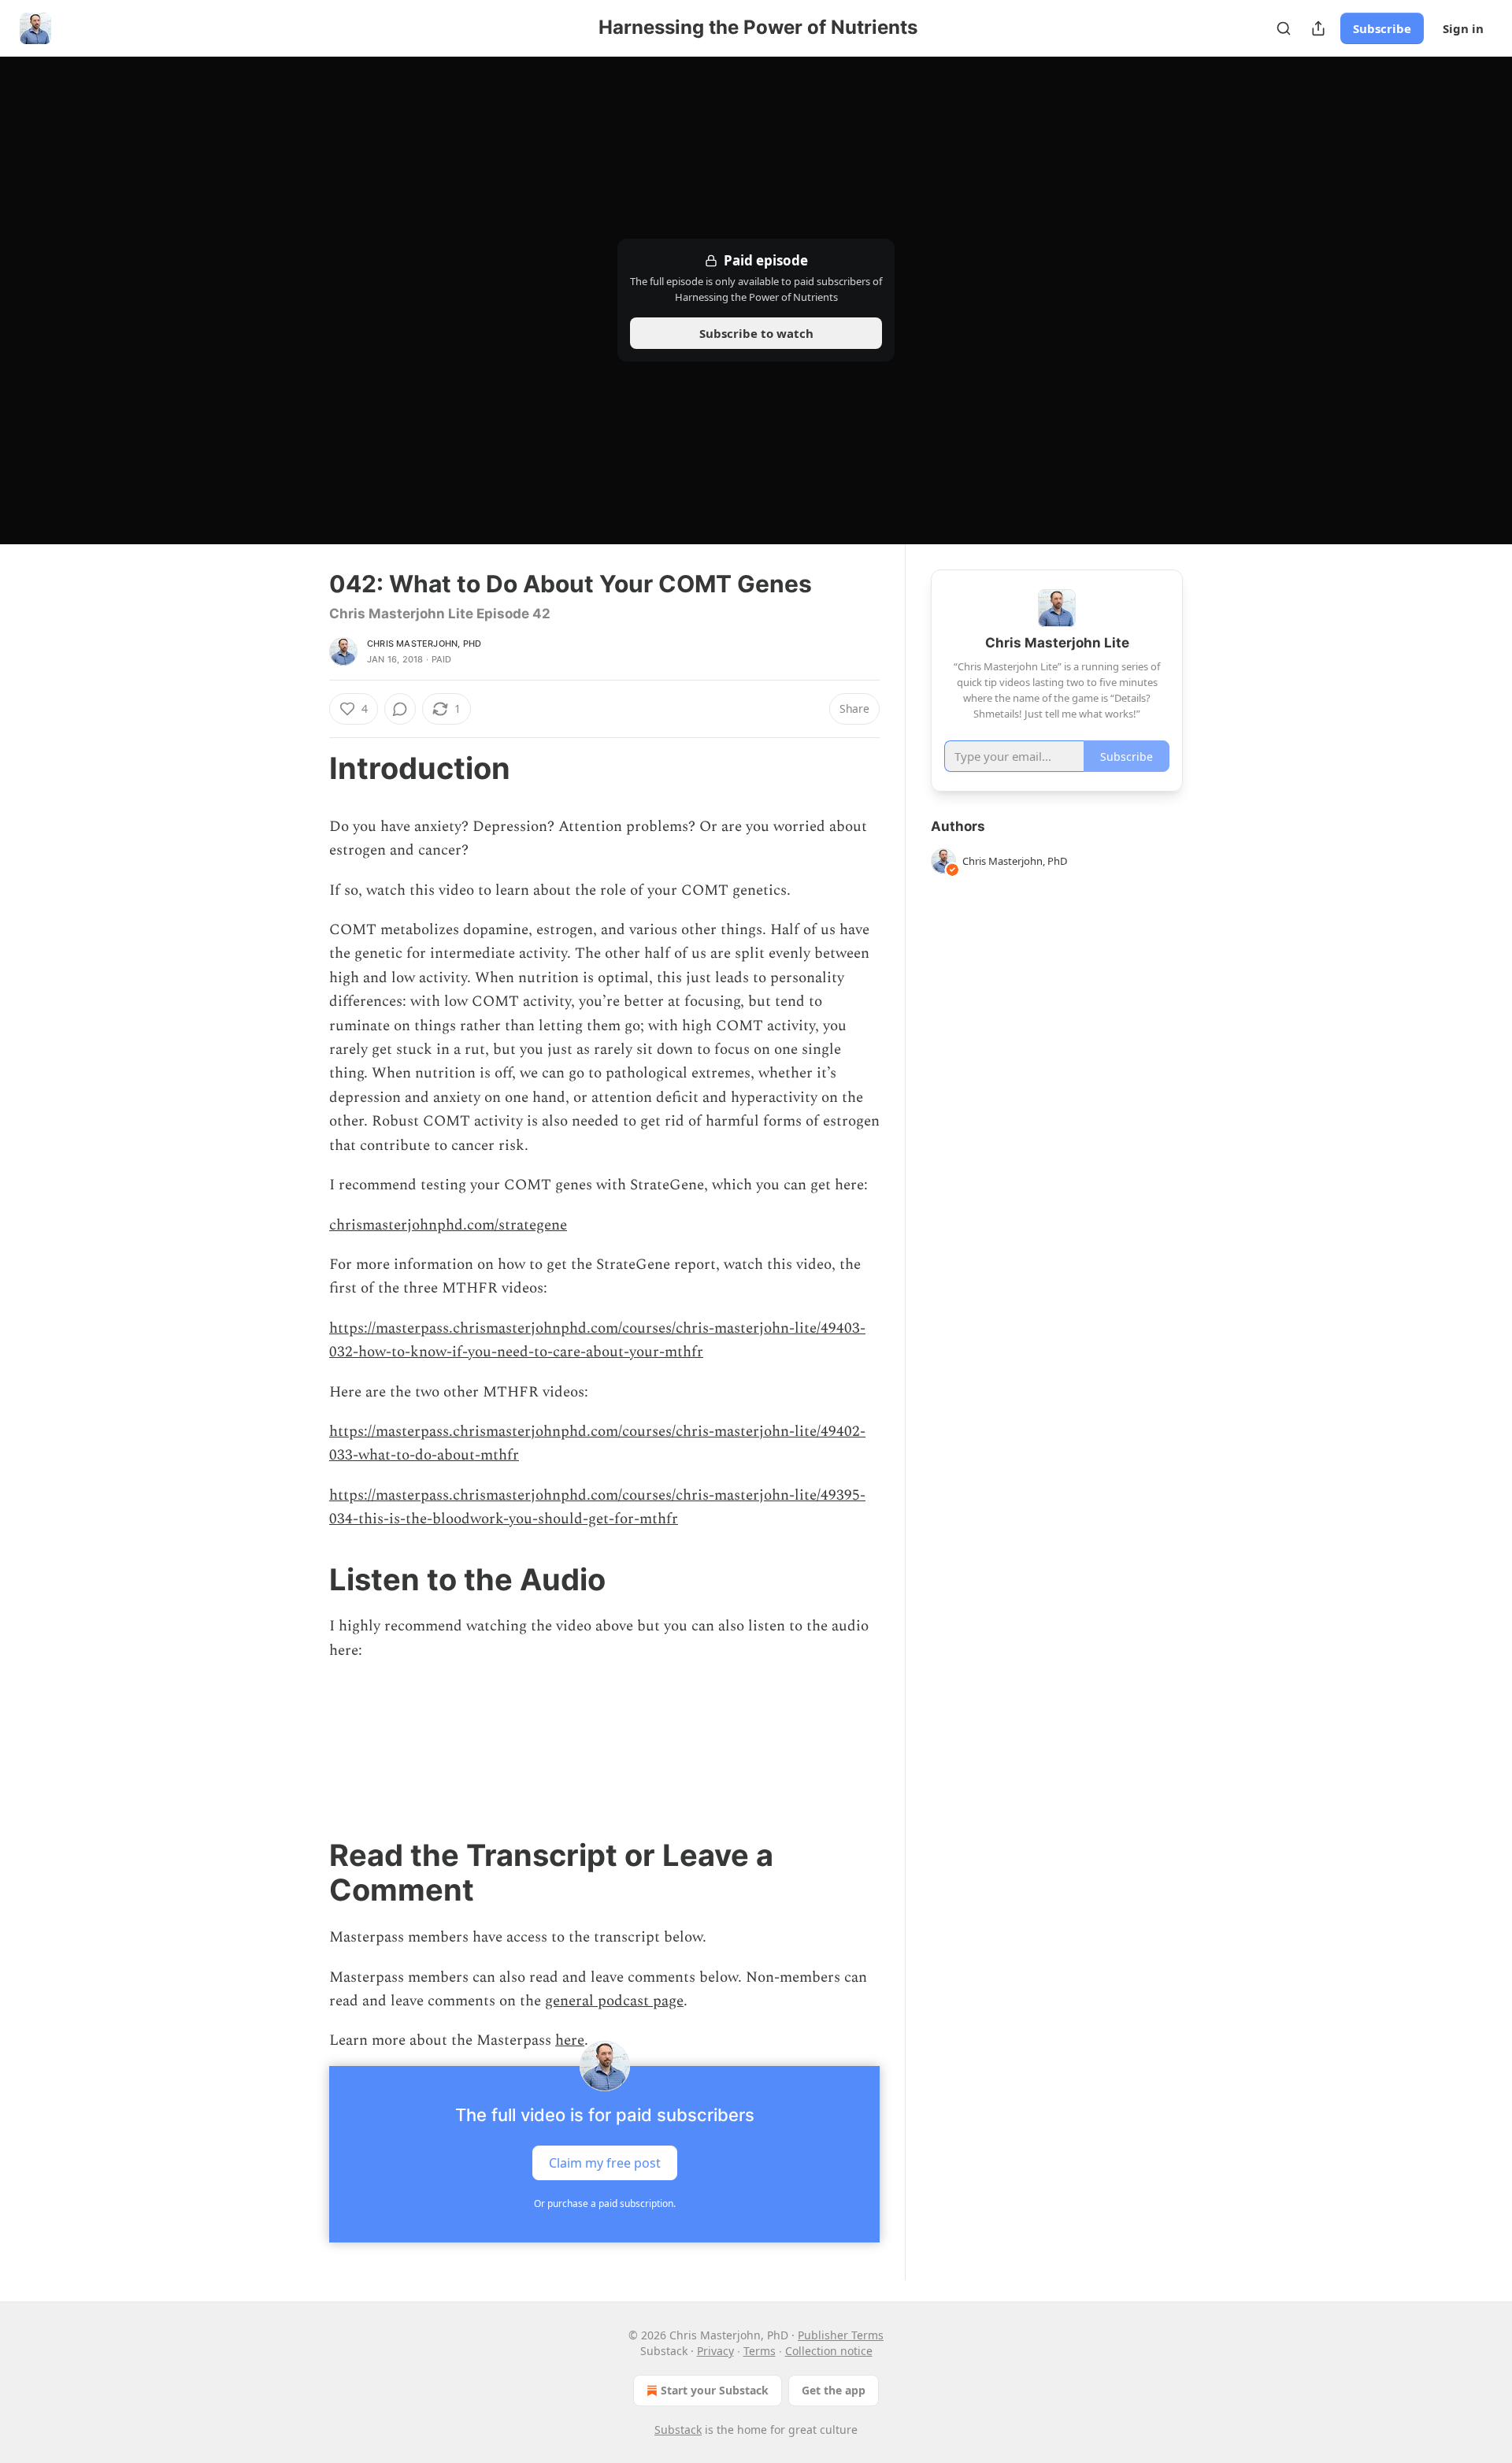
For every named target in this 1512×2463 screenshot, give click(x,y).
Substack (678, 2430)
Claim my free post (605, 2162)
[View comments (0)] (400, 709)
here (570, 2040)
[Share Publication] (1318, 28)
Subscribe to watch (756, 333)
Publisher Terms (841, 2335)
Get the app (834, 2390)
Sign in (1463, 28)
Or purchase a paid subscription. (605, 2203)
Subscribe (1382, 28)
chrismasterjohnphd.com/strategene (448, 1225)
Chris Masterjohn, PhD (424, 644)
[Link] (307, 768)
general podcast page (614, 2001)
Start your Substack (715, 2390)
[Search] (1284, 28)
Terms (760, 2351)
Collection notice (829, 2351)
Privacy (715, 2351)
